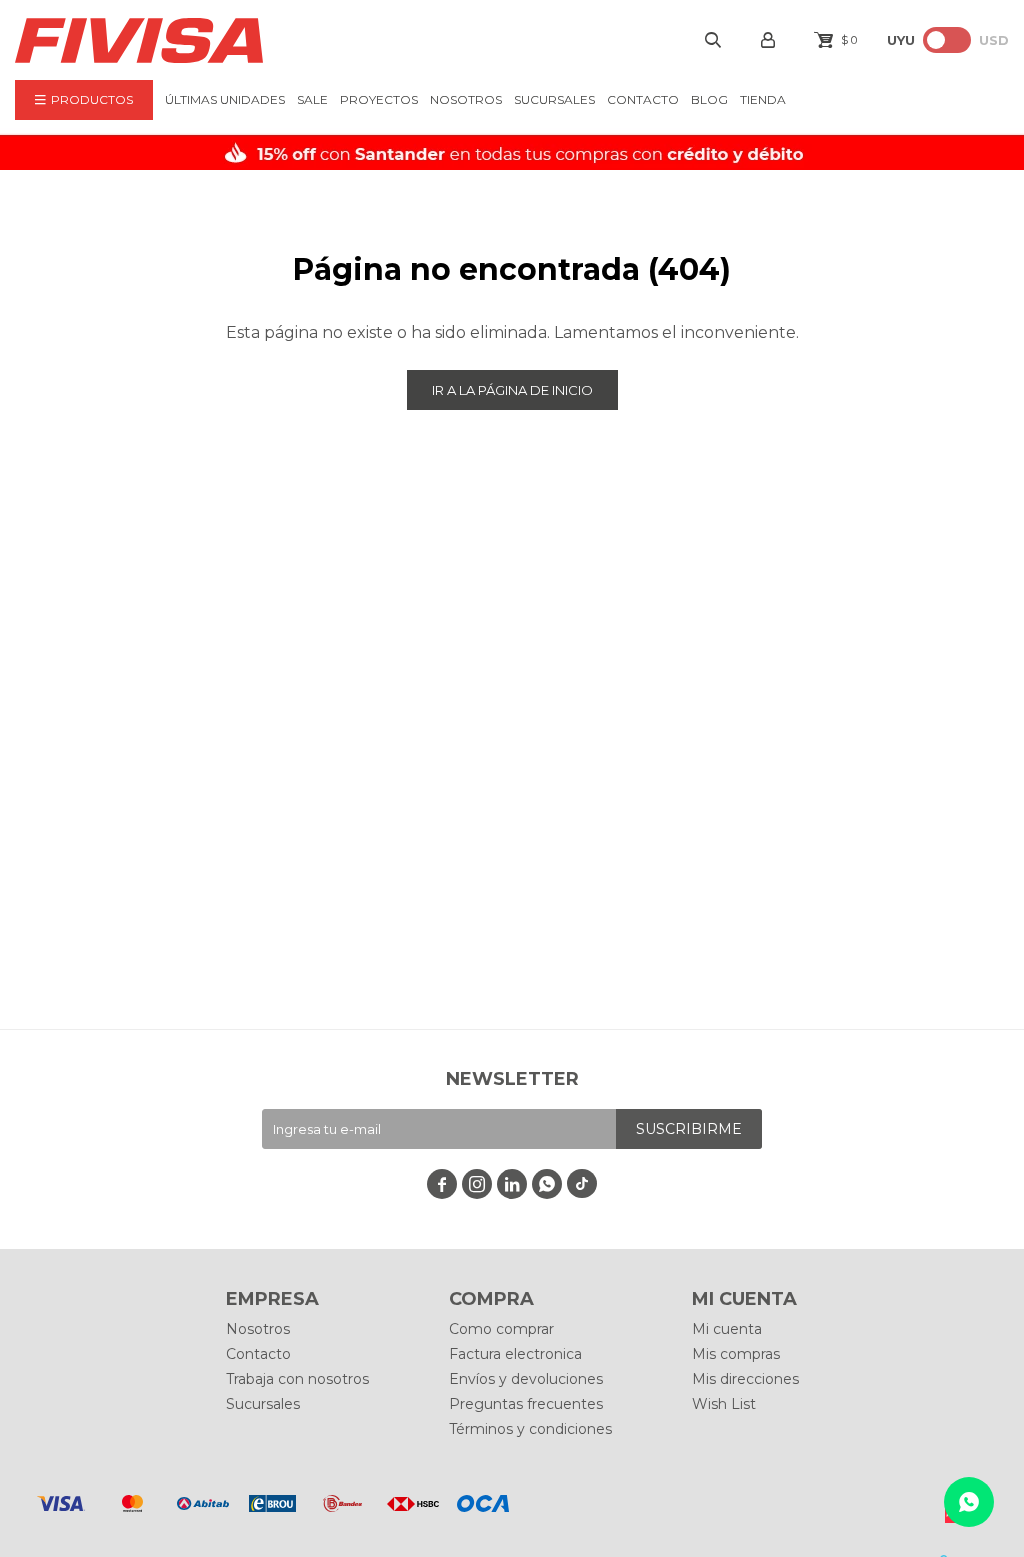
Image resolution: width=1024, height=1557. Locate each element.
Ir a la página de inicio (512, 390)
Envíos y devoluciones (526, 1379)
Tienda (763, 99)
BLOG (709, 99)
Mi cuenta (727, 1329)
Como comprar (501, 1329)
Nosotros (466, 99)
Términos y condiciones (530, 1429)
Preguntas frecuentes (526, 1404)
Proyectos (379, 99)
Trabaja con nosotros (297, 1379)
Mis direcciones (745, 1379)
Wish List (724, 1404)
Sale (312, 99)
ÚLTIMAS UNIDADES (225, 99)
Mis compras (736, 1354)
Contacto (643, 99)
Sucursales (554, 99)
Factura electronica (515, 1354)
